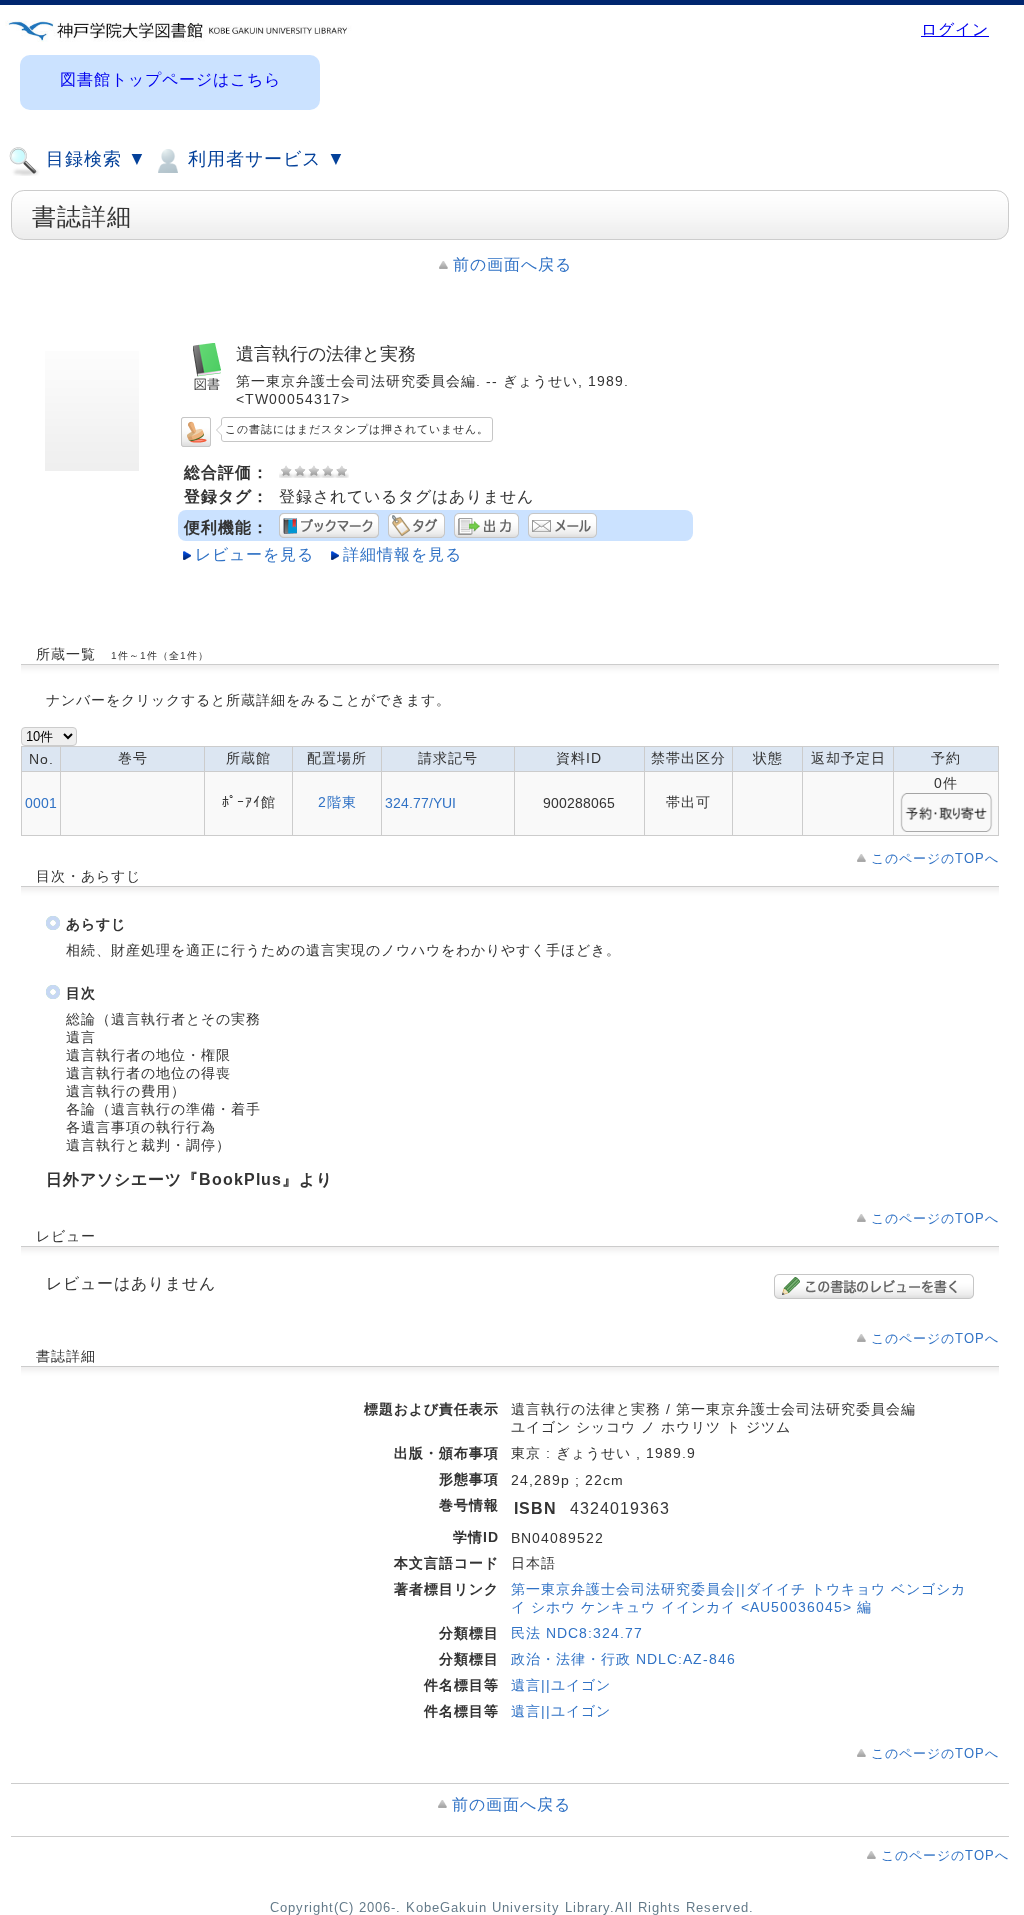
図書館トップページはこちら (170, 79)
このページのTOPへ (935, 858)
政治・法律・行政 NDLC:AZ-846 (623, 1659)
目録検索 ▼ (93, 159)
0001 (41, 803)
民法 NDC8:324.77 (577, 1633)
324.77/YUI (420, 803)
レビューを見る (254, 554)
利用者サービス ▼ (264, 159)
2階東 (337, 802)
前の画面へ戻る (512, 264)
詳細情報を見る (402, 554)
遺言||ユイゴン (561, 1685)
